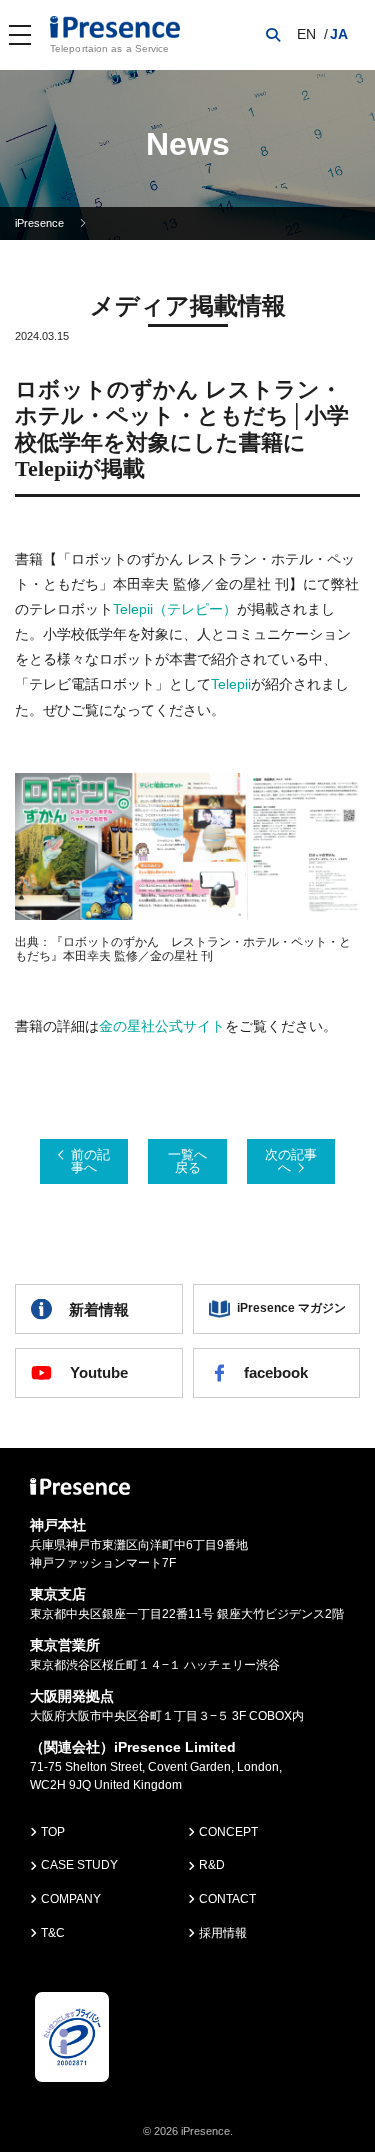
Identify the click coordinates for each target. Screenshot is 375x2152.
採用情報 (223, 1933)
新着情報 (99, 1309)
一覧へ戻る (187, 1161)
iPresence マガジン (291, 1308)
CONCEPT (228, 1832)
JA (339, 34)
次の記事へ (291, 1161)
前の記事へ (90, 1161)
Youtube (99, 1372)
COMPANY (71, 1899)
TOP (53, 1832)
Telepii (231, 684)
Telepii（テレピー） (175, 609)
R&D (212, 1865)
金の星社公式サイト (162, 1026)
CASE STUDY (79, 1865)
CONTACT (227, 1899)
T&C (53, 1933)
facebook (276, 1372)
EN (306, 34)
